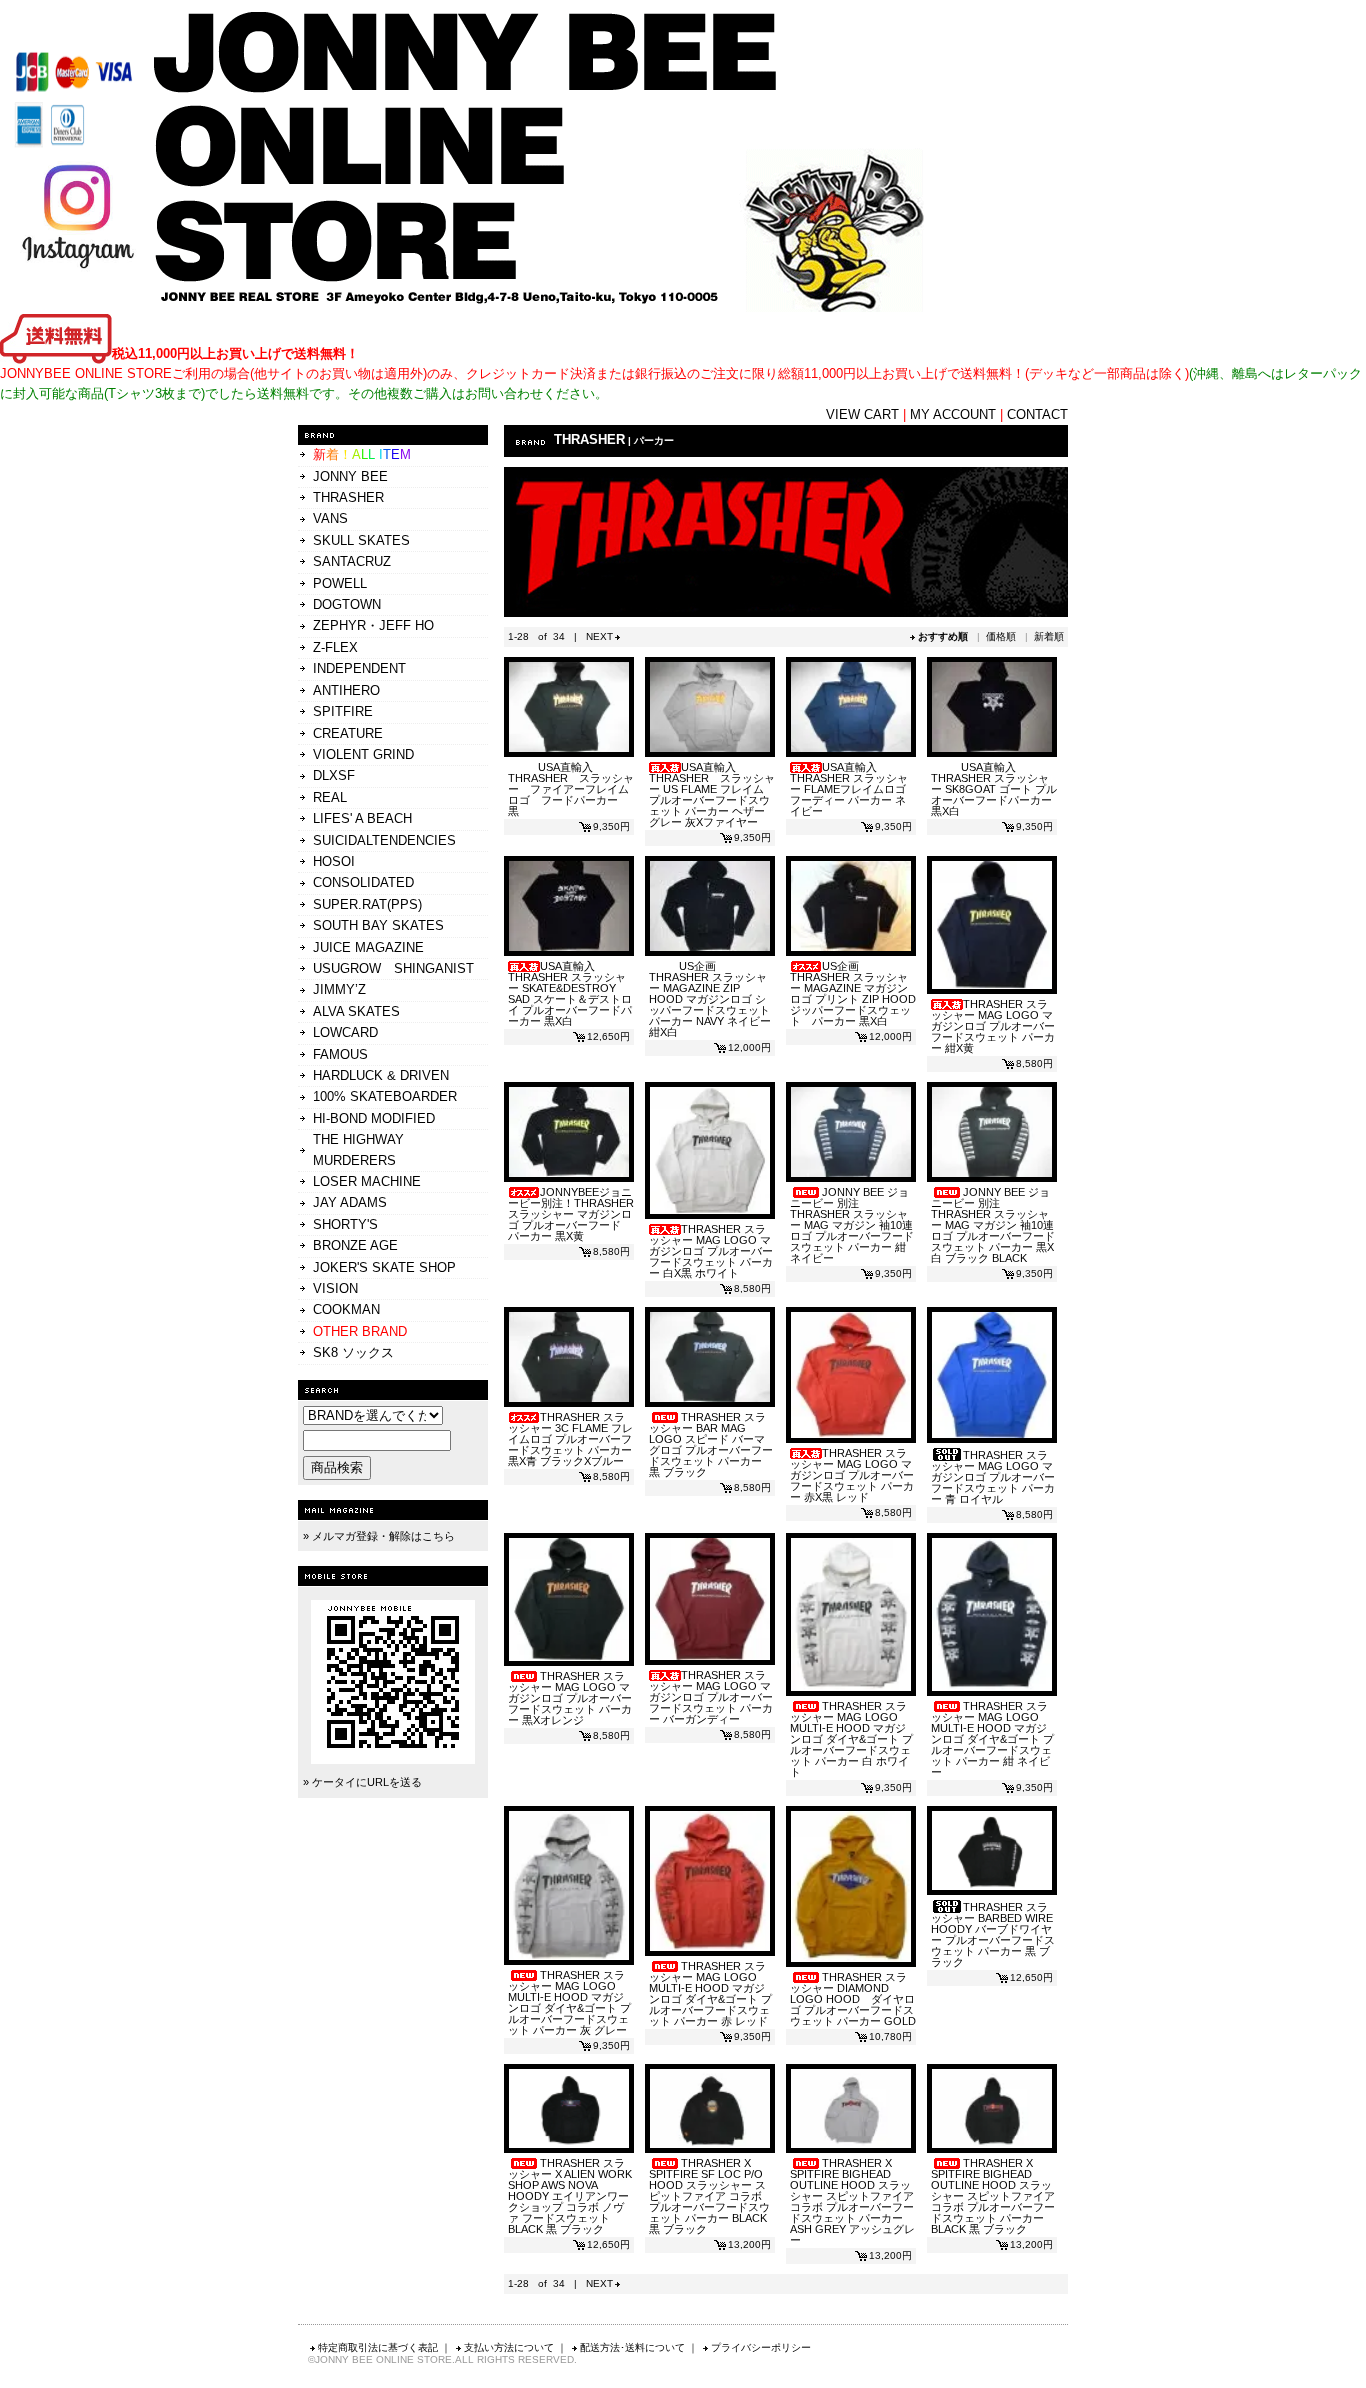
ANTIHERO (346, 690)
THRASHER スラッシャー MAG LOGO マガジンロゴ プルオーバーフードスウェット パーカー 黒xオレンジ (570, 1698)
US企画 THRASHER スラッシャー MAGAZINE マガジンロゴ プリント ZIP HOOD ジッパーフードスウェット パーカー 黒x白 (853, 993)
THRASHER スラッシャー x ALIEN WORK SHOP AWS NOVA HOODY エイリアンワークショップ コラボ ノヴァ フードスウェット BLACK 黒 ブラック (570, 2196)
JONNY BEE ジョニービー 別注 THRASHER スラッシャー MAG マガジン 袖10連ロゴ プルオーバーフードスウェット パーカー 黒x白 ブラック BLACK (993, 1225)
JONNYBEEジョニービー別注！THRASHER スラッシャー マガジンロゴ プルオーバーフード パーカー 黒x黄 (571, 1214)
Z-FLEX (335, 647)
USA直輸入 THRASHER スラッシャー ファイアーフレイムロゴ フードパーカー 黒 (571, 789)
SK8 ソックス (353, 1352)
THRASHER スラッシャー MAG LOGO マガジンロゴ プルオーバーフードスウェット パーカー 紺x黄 (993, 1026)
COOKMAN (346, 1309)
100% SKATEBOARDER (385, 1096)
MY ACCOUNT (953, 414)
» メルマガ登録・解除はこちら (379, 1536)
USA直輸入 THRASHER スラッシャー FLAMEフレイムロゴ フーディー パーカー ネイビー (849, 789)
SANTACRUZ (352, 561)
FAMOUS (340, 1054)
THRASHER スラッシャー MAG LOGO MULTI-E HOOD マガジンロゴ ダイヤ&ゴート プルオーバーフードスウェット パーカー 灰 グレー (569, 2002)
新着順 (1049, 636)
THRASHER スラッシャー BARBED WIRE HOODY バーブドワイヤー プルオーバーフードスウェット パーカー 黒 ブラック (993, 1934)
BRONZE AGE (355, 1245)
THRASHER (348, 497)
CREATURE (348, 733)
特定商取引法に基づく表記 (378, 2347)
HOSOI (334, 861)
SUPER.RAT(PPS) (367, 904)
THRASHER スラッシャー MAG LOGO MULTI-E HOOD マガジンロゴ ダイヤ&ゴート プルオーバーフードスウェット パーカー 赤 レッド (710, 1993)
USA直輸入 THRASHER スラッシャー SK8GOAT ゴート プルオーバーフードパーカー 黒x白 (994, 789)
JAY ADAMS (350, 1202)
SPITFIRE (343, 711)
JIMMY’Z (339, 989)
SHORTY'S (345, 1224)
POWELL (340, 583)
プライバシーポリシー (761, 2347)
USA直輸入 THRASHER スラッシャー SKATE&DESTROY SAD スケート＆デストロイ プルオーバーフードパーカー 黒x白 (570, 993)
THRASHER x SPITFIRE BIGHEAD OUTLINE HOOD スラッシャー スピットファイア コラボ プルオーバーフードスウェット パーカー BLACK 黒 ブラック (993, 2196)
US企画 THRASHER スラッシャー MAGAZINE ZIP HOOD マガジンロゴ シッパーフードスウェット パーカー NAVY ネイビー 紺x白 (710, 999)
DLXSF (334, 775)
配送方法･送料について (632, 2347)
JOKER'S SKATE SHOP (384, 1267)
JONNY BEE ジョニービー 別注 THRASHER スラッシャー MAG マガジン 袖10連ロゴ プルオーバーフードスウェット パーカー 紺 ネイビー (852, 1225)
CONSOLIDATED (363, 882)
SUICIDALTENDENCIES (384, 840)
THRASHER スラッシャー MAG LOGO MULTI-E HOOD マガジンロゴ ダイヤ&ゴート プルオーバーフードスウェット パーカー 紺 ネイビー (992, 1739)
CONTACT (1037, 414)
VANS (330, 518)
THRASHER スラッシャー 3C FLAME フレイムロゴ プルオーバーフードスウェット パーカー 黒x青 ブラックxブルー (570, 1439)
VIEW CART (862, 414)
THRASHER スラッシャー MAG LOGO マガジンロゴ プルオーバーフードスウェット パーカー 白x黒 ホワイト (711, 1251)
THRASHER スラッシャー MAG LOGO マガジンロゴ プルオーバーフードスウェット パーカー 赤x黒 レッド (852, 1475)
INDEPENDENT (359, 668)
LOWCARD (345, 1032)
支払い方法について (509, 2347)
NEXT (599, 636)
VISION (335, 1288)
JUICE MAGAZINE (368, 947)
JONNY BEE (350, 476)
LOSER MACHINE (367, 1181)
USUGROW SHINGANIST (393, 968)
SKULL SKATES (361, 540)
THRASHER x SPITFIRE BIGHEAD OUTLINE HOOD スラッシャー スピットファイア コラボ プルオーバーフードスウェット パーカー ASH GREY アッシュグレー (852, 2201)
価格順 (1001, 636)
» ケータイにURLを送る (362, 1782)
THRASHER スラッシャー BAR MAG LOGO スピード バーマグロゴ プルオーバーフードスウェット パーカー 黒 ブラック (711, 1444)
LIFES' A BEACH (362, 818)
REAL (330, 797)
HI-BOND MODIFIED (374, 1118)
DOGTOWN (347, 604)
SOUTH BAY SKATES (378, 925)
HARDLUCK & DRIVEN (381, 1075)
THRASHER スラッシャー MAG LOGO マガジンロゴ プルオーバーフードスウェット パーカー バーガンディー (711, 1697)
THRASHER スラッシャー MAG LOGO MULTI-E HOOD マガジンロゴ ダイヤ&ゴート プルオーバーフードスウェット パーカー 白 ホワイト (851, 1739)
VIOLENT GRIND (363, 754)
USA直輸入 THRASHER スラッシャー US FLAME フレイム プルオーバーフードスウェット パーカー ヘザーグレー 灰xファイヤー (712, 794)
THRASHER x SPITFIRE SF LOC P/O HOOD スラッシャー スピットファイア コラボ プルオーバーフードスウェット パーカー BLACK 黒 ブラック (709, 2196)
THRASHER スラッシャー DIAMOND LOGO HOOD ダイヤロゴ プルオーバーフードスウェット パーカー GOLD (853, 1999)
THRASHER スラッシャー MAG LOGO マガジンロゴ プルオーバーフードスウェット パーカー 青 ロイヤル (993, 1477)
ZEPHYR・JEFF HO (373, 625)
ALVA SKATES (356, 1011)
